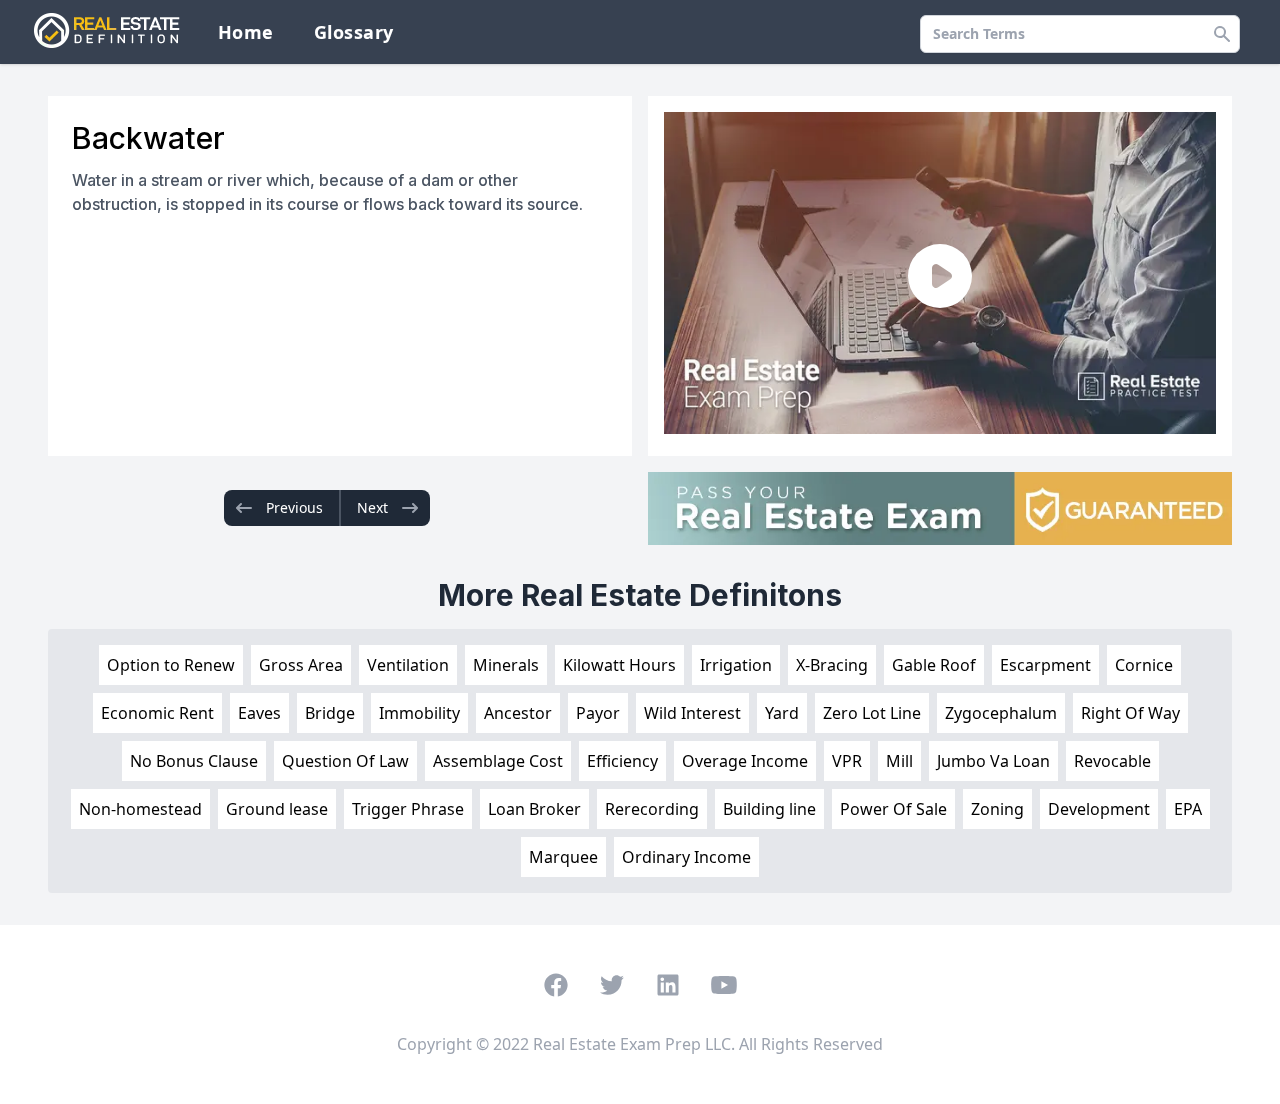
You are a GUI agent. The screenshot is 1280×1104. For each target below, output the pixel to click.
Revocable (1112, 761)
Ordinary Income (686, 857)
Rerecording (652, 809)
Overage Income (745, 761)
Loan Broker (534, 809)
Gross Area (301, 665)
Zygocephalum (1001, 713)
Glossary (354, 32)
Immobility (419, 713)
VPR (847, 761)
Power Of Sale (893, 809)
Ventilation (408, 665)
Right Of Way (1130, 713)
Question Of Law (345, 761)
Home (246, 32)
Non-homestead (140, 809)
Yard (782, 713)
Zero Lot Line (872, 713)
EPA (1188, 809)
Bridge (330, 713)
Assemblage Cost (498, 761)
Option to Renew (171, 665)
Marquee (563, 857)
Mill (899, 761)
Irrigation (736, 665)
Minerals (506, 665)
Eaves (259, 713)
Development (1099, 809)
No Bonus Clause (194, 761)
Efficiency (622, 761)
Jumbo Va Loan (993, 761)
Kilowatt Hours (619, 665)
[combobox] (1080, 34)
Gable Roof (934, 665)
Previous (294, 507)
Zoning (997, 809)
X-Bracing (832, 665)
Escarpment (1045, 665)
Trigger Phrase (408, 809)
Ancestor (518, 713)
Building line (769, 809)
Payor (598, 713)
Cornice (1144, 665)
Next (372, 507)
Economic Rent (157, 713)
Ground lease (277, 809)
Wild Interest (692, 713)
